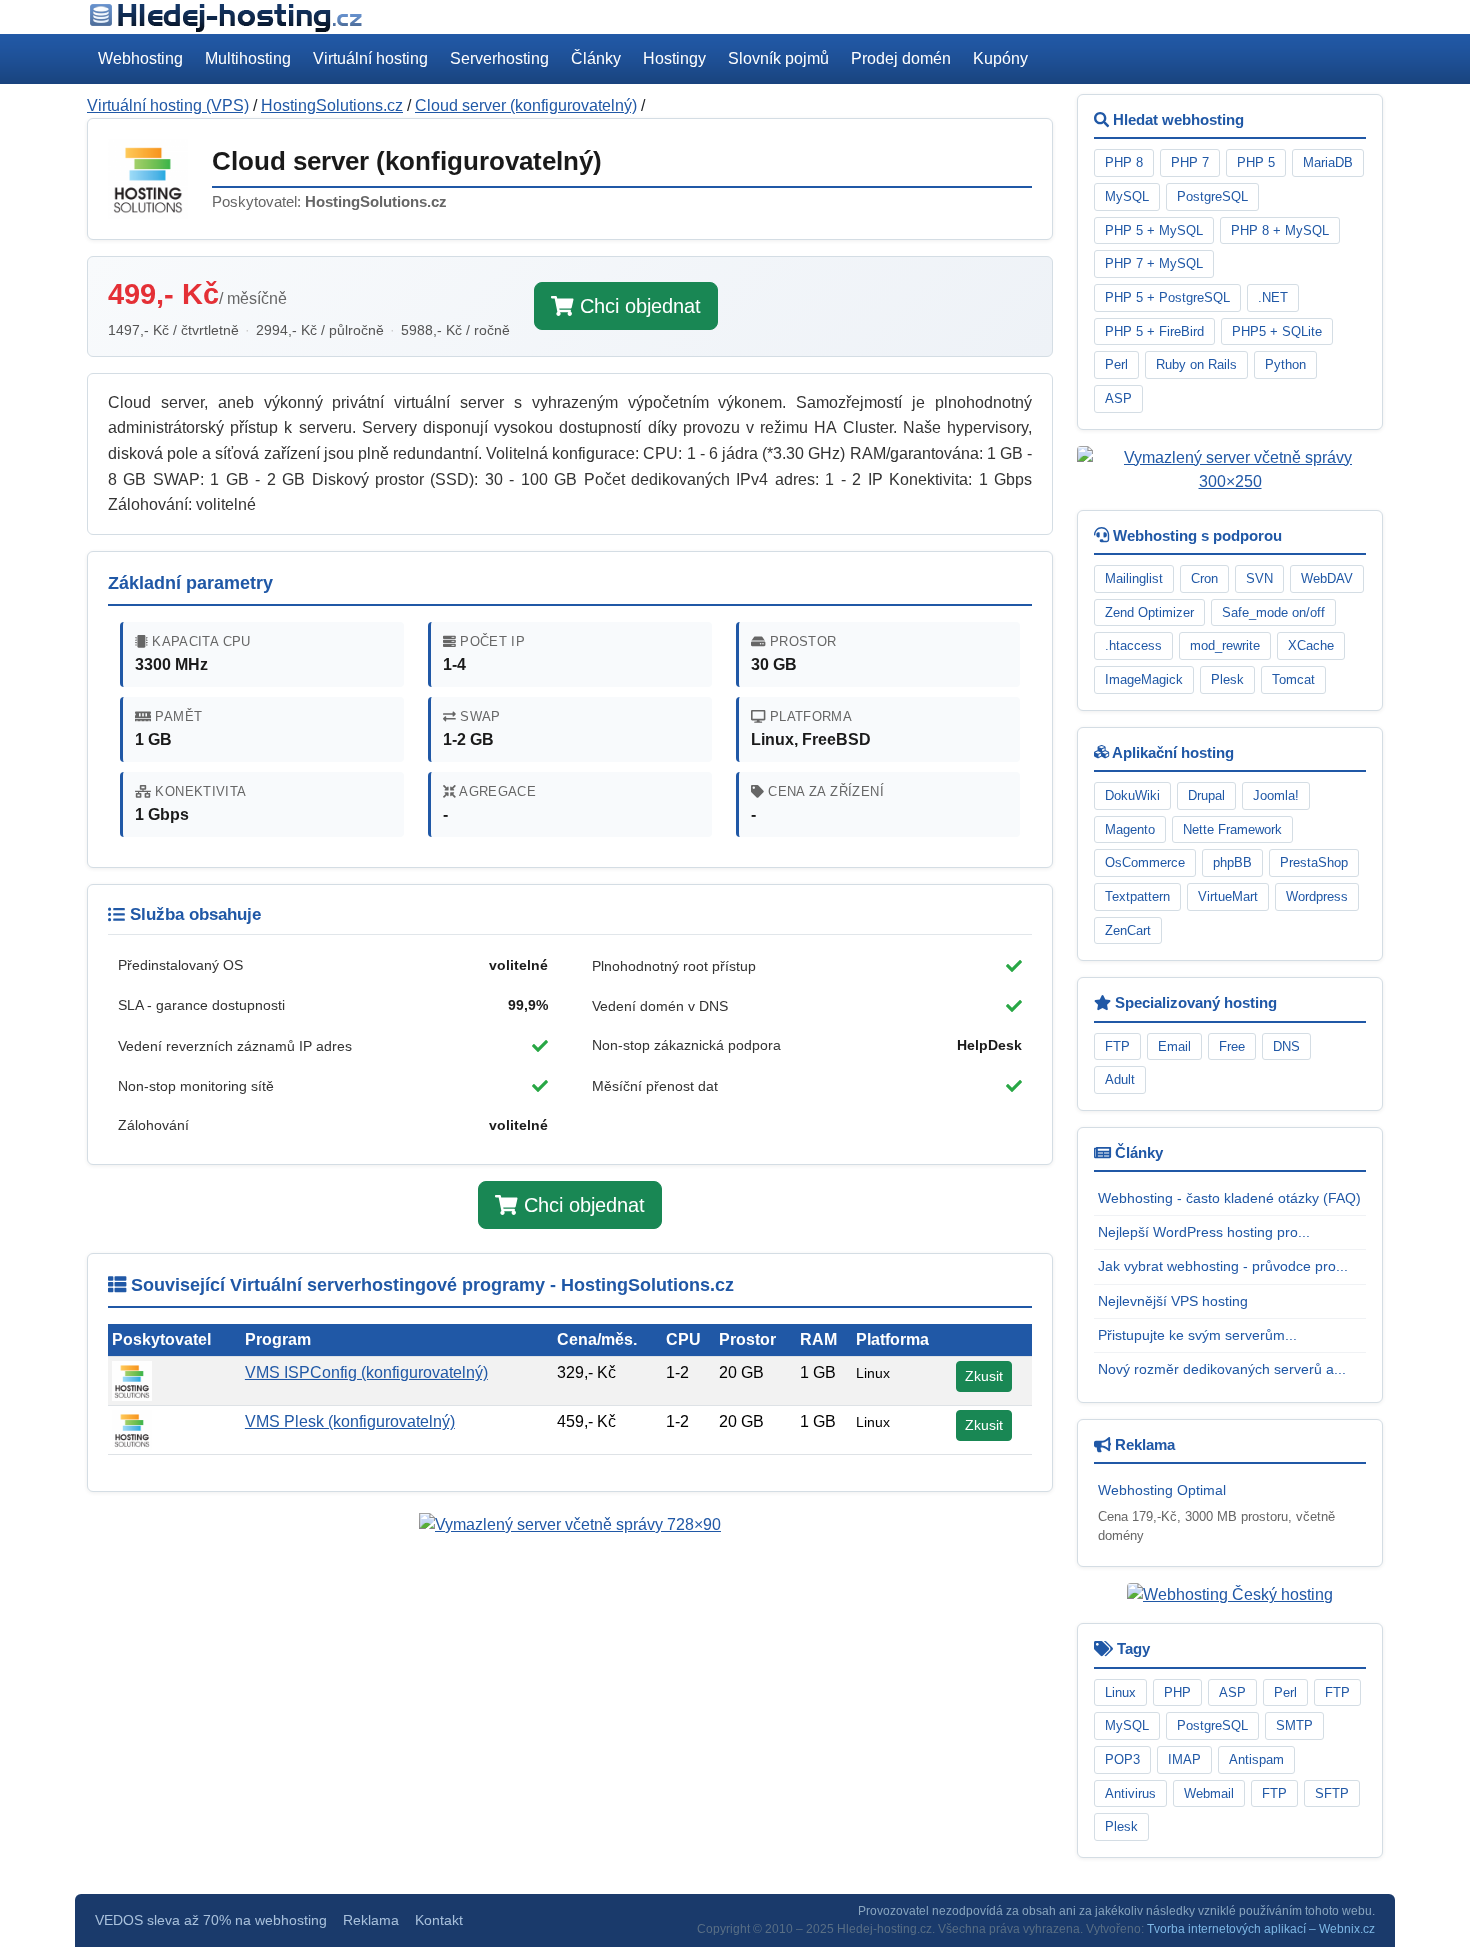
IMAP (1184, 1759)
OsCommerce (1145, 862)
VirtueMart (1228, 896)
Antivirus (1130, 1793)
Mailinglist (1134, 578)
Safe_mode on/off (1273, 612)
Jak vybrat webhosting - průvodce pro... (1223, 1266)
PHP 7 (1190, 162)
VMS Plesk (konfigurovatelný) (350, 1421)
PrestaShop (1314, 862)
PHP (1177, 1692)
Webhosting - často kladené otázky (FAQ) (1229, 1198)
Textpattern (1137, 896)
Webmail (1209, 1793)
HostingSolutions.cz (332, 105)
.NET (1273, 297)
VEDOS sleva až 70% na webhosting (211, 1920)
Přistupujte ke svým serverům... (1197, 1335)
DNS (1286, 1046)
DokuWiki (1132, 795)
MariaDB (1328, 162)
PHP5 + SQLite (1277, 331)
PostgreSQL (1212, 196)
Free (1232, 1046)
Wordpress (1317, 896)
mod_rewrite (1225, 645)
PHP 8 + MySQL (1280, 230)
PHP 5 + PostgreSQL (1167, 297)
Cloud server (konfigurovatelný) (526, 105)
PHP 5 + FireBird (1154, 331)
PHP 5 (1256, 162)
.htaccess (1133, 645)
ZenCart (1128, 930)
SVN (1259, 578)
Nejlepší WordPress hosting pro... (1204, 1232)
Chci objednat (637, 306)
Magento (1130, 829)
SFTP (1332, 1793)
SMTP (1294, 1725)
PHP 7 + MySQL (1154, 263)
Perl (1116, 364)
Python (1285, 364)
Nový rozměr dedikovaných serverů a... (1222, 1369)
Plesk (1227, 679)
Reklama (371, 1920)
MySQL (1127, 196)
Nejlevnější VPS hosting (1173, 1301)
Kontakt (439, 1920)
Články (596, 58)
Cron (1204, 578)
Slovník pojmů (778, 58)
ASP (1118, 398)
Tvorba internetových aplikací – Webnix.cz (1261, 1929)
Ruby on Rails (1196, 364)
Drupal (1206, 795)
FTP (1117, 1046)
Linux (1120, 1692)
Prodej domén (901, 58)
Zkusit (984, 1376)
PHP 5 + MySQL (1154, 230)
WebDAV (1327, 578)
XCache (1311, 645)
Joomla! (1276, 795)
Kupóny (1000, 58)
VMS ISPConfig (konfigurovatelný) (366, 1372)
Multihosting (248, 58)
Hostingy (674, 58)
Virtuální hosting (370, 58)
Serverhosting (499, 58)
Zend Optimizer (1149, 612)
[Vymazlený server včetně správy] (570, 1523)
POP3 (1122, 1759)
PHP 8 (1124, 162)
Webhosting (140, 58)
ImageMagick (1144, 679)
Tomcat (1293, 679)
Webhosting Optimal (1162, 1490)
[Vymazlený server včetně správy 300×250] (1230, 468)
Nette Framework (1232, 829)
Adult (1120, 1079)
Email (1174, 1046)
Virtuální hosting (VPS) (168, 105)
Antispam (1256, 1759)
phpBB (1232, 862)
